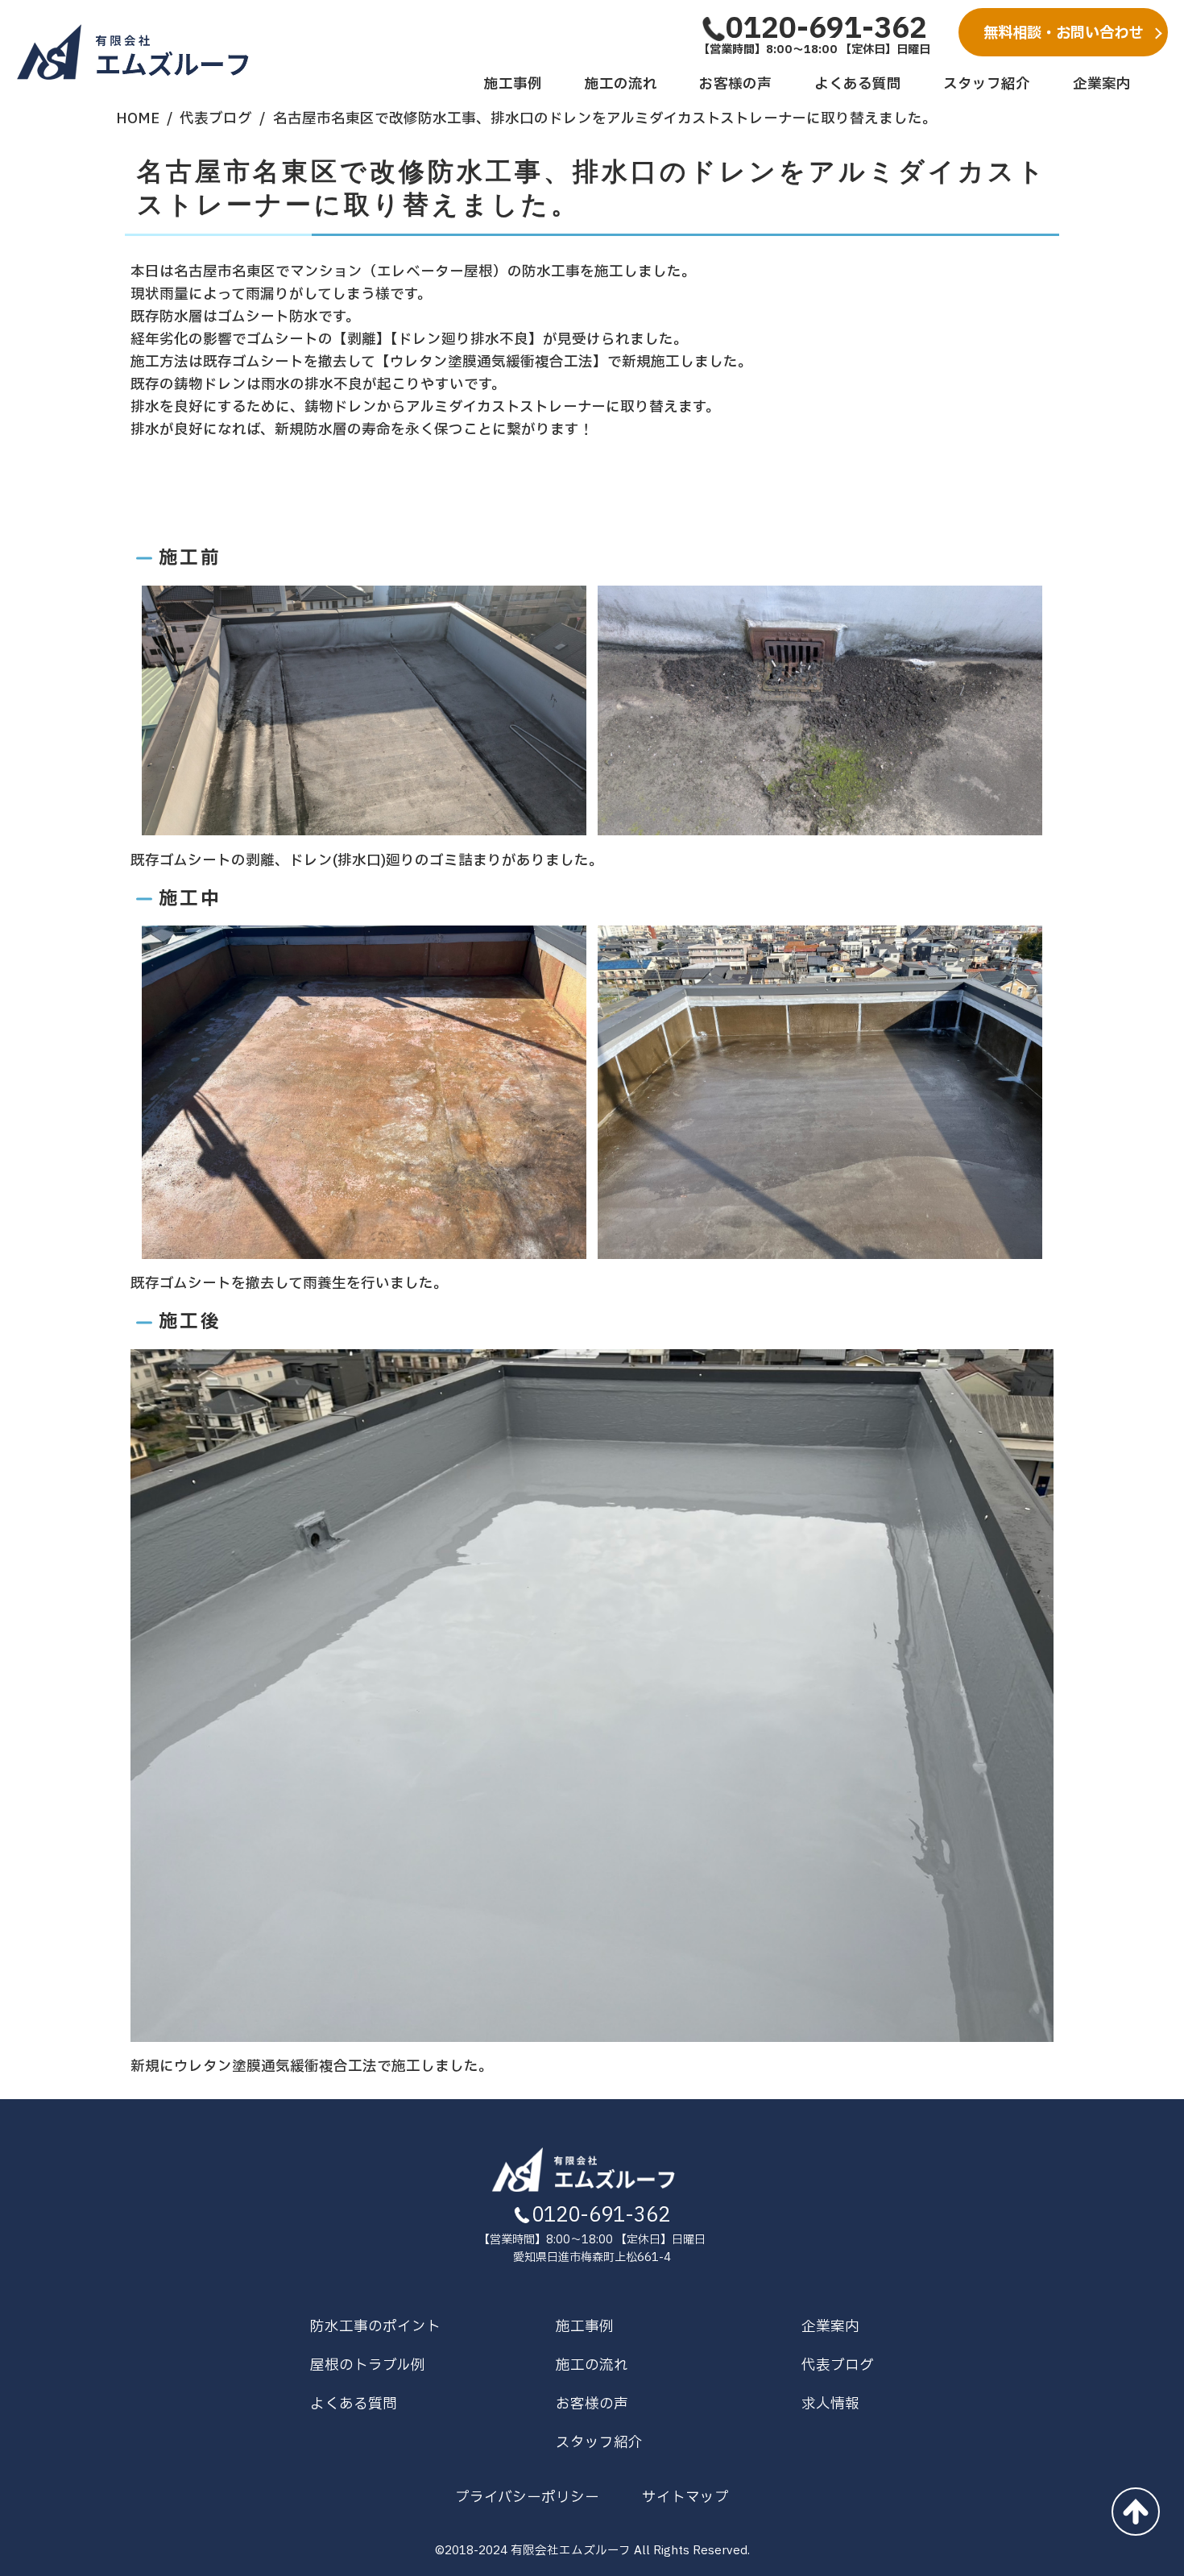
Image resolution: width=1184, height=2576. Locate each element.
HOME (138, 119)
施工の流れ (621, 84)
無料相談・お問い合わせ (1063, 33)
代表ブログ (216, 119)
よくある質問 (858, 84)
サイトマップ (685, 2497)
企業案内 (1102, 84)
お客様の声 (735, 84)
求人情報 (830, 2404)
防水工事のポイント (375, 2327)
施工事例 (513, 84)
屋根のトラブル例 (368, 2365)
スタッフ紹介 (987, 84)
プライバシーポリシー (527, 2497)
